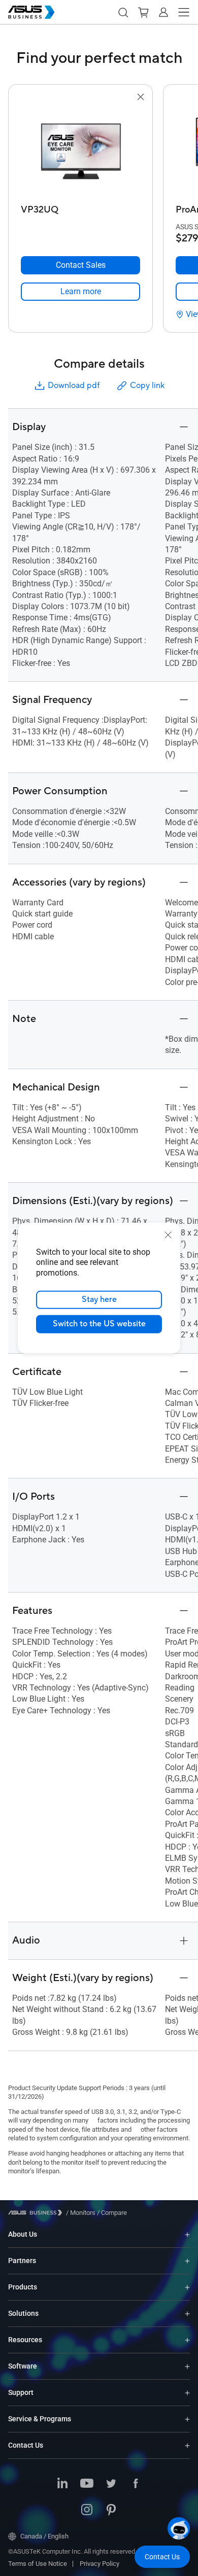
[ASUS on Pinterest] (111, 2511)
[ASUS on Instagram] (87, 2511)
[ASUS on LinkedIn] (62, 2484)
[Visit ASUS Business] (37, 2213)
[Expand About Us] (187, 2234)
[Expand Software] (187, 2366)
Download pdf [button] (74, 385)
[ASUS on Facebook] (136, 2484)
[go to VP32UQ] (81, 152)
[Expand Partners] (187, 2261)
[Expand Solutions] (187, 2314)
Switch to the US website (99, 1324)
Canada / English (44, 2536)
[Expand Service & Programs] (187, 2419)
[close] (168, 1234)
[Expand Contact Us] (187, 2445)
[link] (80, 292)
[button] (123, 12)
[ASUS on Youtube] (87, 2484)
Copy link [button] (147, 385)
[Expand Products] (187, 2287)
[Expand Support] (187, 2393)
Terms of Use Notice (38, 2564)
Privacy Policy (100, 2564)
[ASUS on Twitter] (111, 2484)
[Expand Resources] (187, 2340)
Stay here (99, 1299)
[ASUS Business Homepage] (31, 12)
